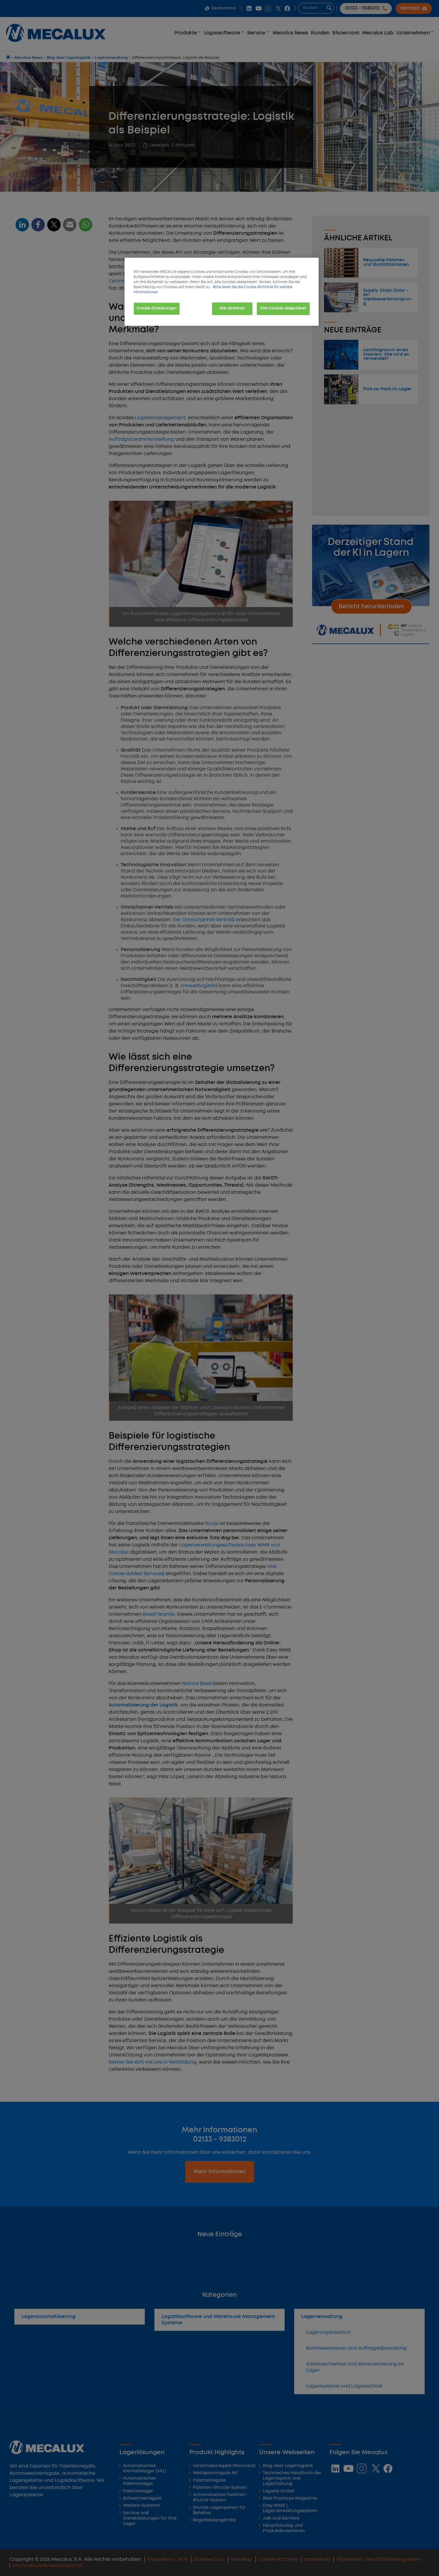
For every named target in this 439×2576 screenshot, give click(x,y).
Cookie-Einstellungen (157, 308)
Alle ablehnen (232, 308)
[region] (222, 292)
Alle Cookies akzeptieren (283, 308)
